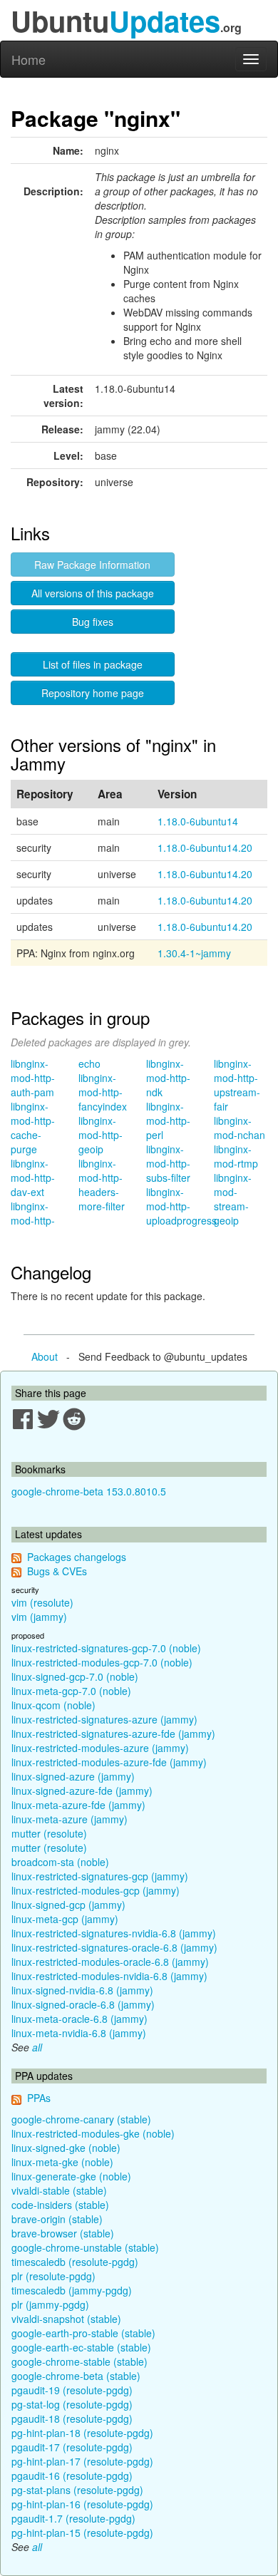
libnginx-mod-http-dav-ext (33, 1178)
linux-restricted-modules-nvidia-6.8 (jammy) (109, 1976)
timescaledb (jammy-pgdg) (72, 2290)
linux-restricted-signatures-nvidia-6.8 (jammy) (114, 1933)
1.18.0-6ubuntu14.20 (205, 847)
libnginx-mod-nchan (240, 1128)
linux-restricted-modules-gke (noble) (93, 2133)
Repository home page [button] (93, 693)
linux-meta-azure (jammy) (69, 1819)
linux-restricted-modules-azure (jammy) (100, 1748)
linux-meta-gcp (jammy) (65, 1919)
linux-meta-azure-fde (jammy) (78, 1805)
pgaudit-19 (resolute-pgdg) (72, 2390)
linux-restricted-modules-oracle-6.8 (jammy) (110, 1962)
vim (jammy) (39, 1617)
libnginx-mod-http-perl (168, 1120)
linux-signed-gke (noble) (66, 2148)
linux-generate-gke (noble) (71, 2176)
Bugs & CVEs (57, 1571)
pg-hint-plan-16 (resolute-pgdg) (82, 2504)
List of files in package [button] (93, 664)
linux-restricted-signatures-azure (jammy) (104, 1719)
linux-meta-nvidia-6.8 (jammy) (79, 2033)
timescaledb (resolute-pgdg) (75, 2262)
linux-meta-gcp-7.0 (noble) (71, 1691)
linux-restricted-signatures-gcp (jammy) (100, 1876)
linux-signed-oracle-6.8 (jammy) (83, 2004)
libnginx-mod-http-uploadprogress (181, 1206)
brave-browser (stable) (63, 2233)
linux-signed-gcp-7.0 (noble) (75, 1676)
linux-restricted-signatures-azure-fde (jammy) (113, 1733)
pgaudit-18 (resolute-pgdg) (72, 2418)
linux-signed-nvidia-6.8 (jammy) (82, 1990)
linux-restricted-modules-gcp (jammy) (96, 1890)
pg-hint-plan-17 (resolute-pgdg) (82, 2461)
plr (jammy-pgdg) (50, 2304)
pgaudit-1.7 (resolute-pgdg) (73, 2518)
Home (29, 59)
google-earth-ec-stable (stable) (81, 2347)
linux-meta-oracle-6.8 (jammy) (79, 2019)
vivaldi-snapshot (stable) (66, 2319)
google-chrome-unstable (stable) (85, 2247)
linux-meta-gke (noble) (62, 2162)
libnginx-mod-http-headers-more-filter (102, 1185)
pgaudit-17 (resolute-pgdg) (72, 2447)
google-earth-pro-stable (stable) (83, 2333)
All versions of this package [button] (93, 593)
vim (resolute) (42, 1602)
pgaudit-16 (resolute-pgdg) (72, 2475)
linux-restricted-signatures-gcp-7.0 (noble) (106, 1648)
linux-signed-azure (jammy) (73, 1776)
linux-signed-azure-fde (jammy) (82, 1791)
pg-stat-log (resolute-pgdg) (72, 2404)
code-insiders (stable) (60, 2205)
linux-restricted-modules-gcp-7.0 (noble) (102, 1662)
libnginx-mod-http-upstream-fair (237, 1085)
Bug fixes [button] (93, 622)
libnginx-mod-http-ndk (168, 1078)
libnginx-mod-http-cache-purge (33, 1128)
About (45, 1356)
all (37, 2047)
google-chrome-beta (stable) (76, 2376)
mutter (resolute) (49, 1833)
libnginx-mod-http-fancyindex (103, 1092)
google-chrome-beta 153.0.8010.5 (89, 1491)
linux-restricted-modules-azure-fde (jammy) (109, 1762)
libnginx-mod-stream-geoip (233, 1199)
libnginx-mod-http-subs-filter (168, 1163)
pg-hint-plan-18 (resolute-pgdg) (82, 2433)
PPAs (39, 2098)
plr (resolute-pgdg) (53, 2276)
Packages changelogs (77, 1557)
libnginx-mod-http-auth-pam (33, 1078)
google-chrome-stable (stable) (79, 2361)
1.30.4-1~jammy (194, 953)
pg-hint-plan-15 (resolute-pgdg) (82, 2533)
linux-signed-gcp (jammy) (68, 1905)
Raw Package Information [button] (92, 565)
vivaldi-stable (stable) (59, 2190)
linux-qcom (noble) (53, 1705)
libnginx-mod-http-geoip (101, 1135)
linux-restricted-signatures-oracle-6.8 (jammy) (114, 1947)
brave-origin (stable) (57, 2219)
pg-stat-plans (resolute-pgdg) (77, 2490)
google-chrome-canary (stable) (81, 2119)
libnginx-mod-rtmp (236, 1156)
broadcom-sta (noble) (60, 1862)
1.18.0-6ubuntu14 (198, 821)
